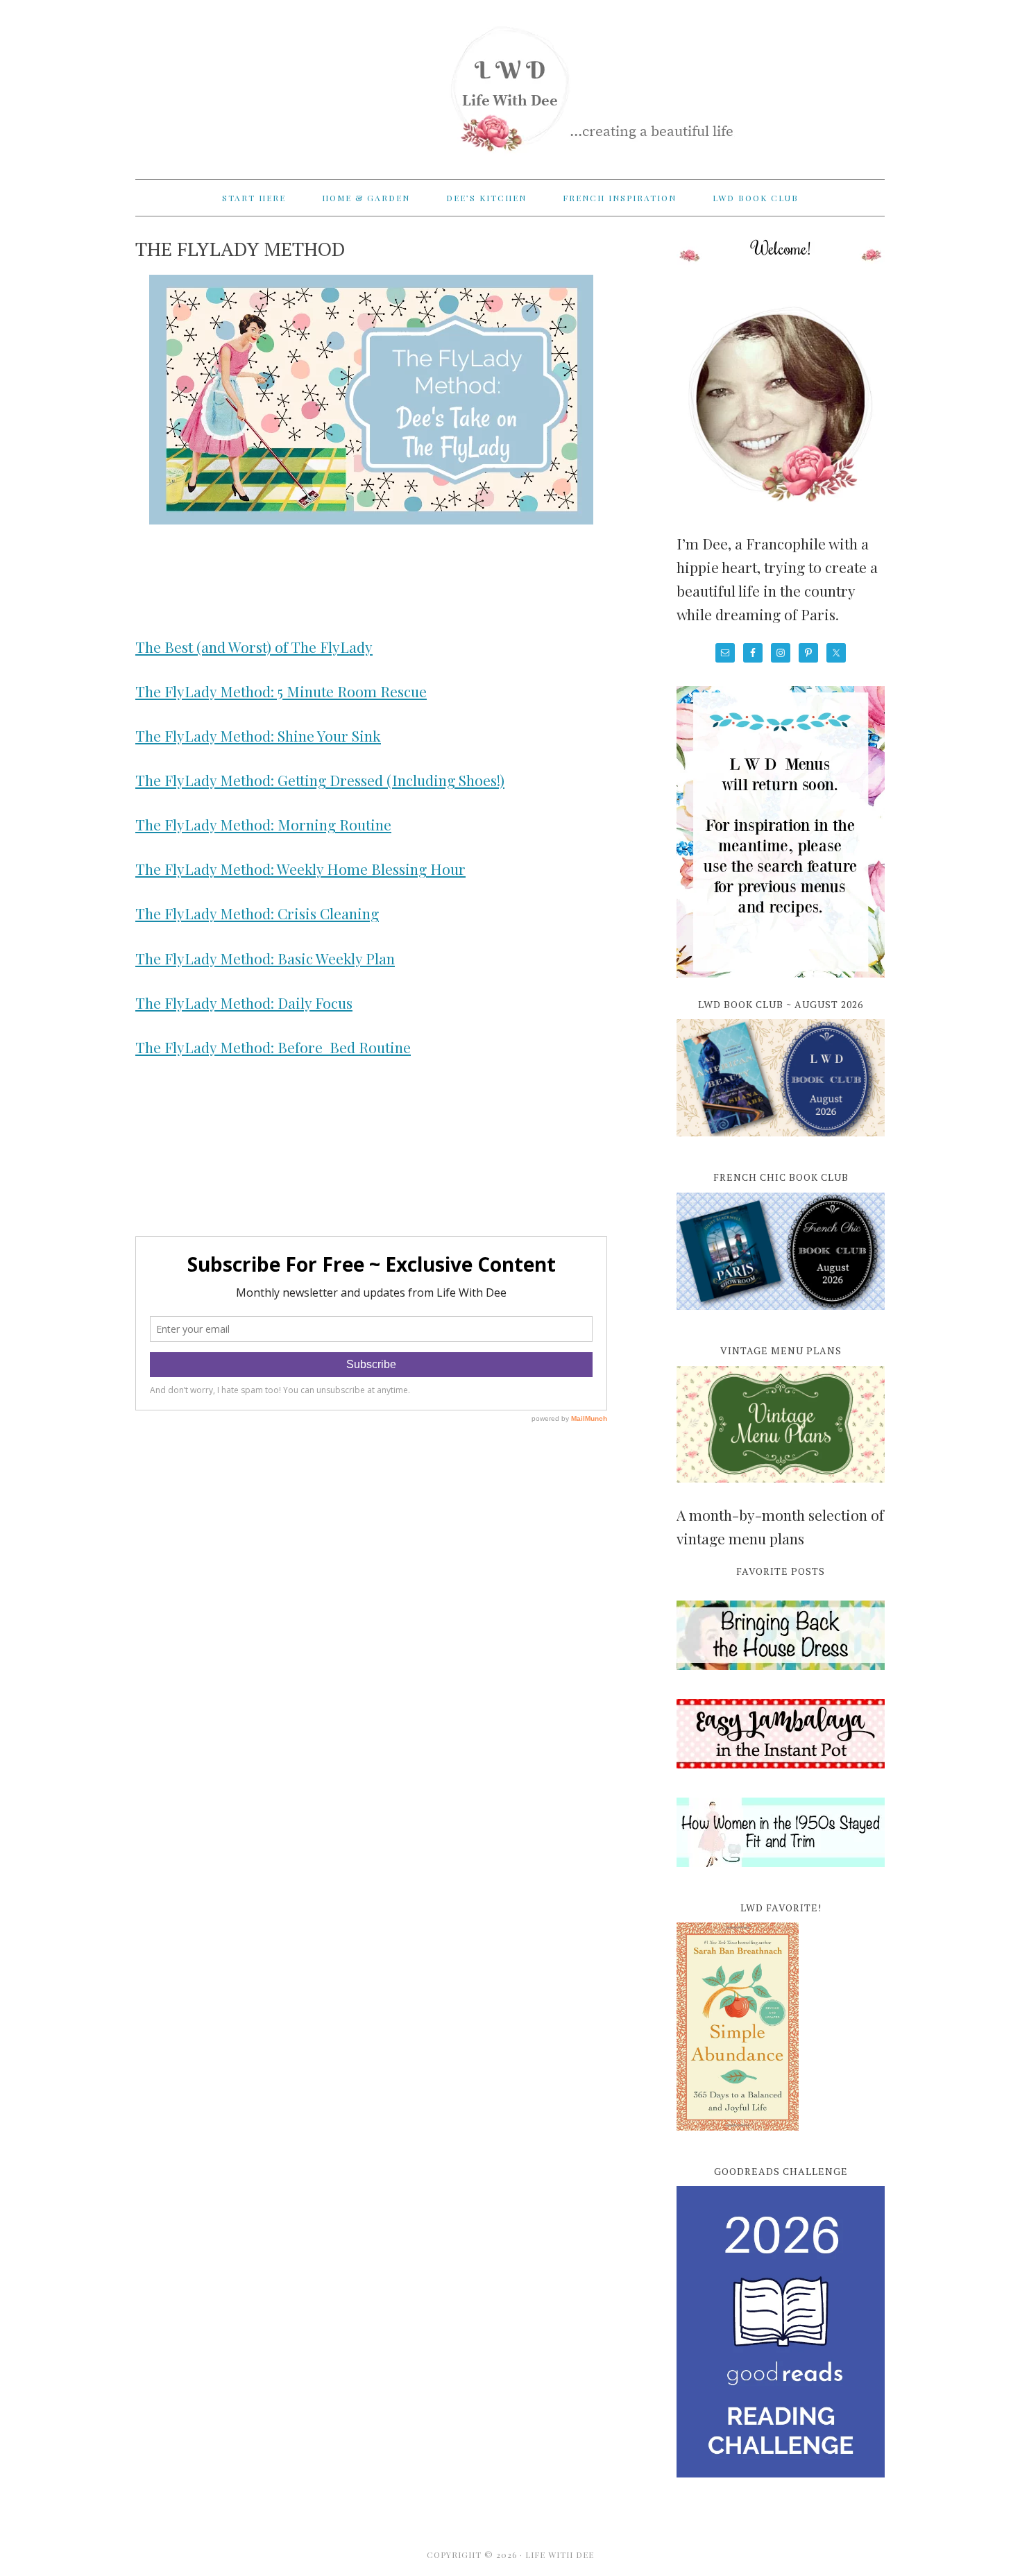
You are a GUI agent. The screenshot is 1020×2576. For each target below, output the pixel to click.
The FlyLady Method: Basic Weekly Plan (265, 958)
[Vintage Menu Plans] (781, 1490)
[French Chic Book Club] (781, 1317)
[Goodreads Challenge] (781, 2332)
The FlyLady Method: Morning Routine (263, 824)
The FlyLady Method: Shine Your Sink (258, 735)
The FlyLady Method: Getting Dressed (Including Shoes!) (320, 780)
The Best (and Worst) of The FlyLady (254, 647)
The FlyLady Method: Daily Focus (244, 1003)
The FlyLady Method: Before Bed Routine (273, 1047)
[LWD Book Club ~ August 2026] (781, 1144)
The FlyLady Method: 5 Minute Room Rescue (281, 691)
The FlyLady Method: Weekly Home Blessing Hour (300, 869)
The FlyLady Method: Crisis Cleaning (257, 913)
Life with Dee (510, 83)
